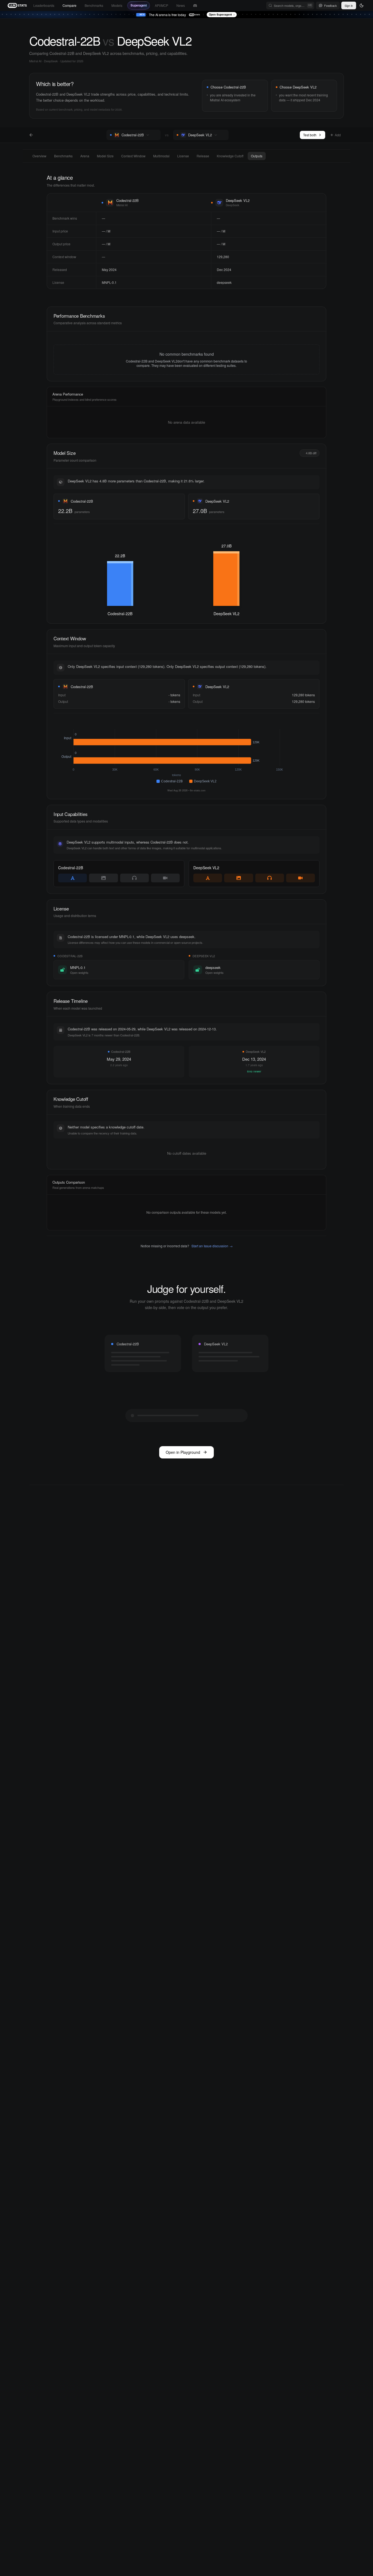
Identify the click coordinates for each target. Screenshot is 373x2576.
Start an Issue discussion (212, 1246)
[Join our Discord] (195, 6)
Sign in (349, 5)
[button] (155, 135)
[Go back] (31, 135)
